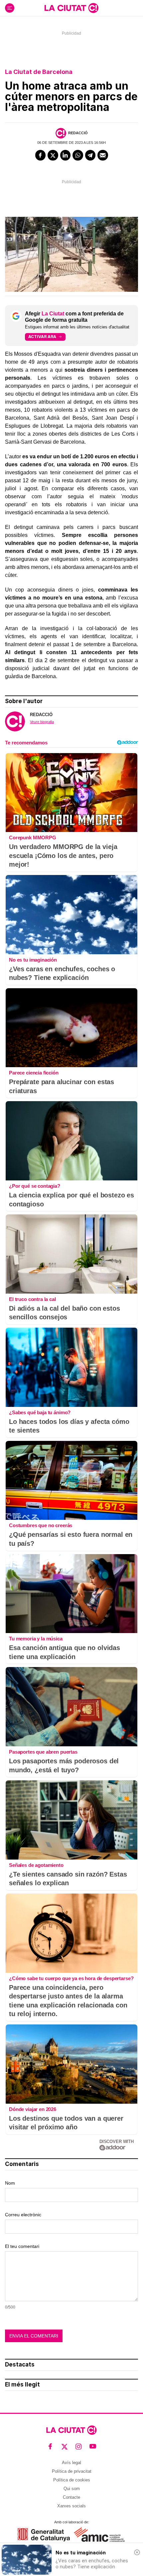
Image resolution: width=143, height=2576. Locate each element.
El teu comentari (22, 2246)
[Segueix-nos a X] (65, 2447)
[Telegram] (90, 155)
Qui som (72, 2489)
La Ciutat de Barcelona (39, 72)
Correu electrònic (23, 2215)
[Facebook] (41, 155)
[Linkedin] (66, 155)
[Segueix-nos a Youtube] (93, 2447)
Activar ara (42, 337)
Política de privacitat (72, 2471)
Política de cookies (72, 2480)
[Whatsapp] (78, 155)
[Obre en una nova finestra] (44, 2535)
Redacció (78, 133)
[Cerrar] (137, 2552)
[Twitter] (53, 155)
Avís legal (71, 2463)
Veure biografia (42, 722)
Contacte (71, 2497)
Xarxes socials (71, 2506)
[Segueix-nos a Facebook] (50, 2447)
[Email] (103, 155)
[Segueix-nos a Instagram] (79, 2447)
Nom (10, 2183)
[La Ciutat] (71, 8)
